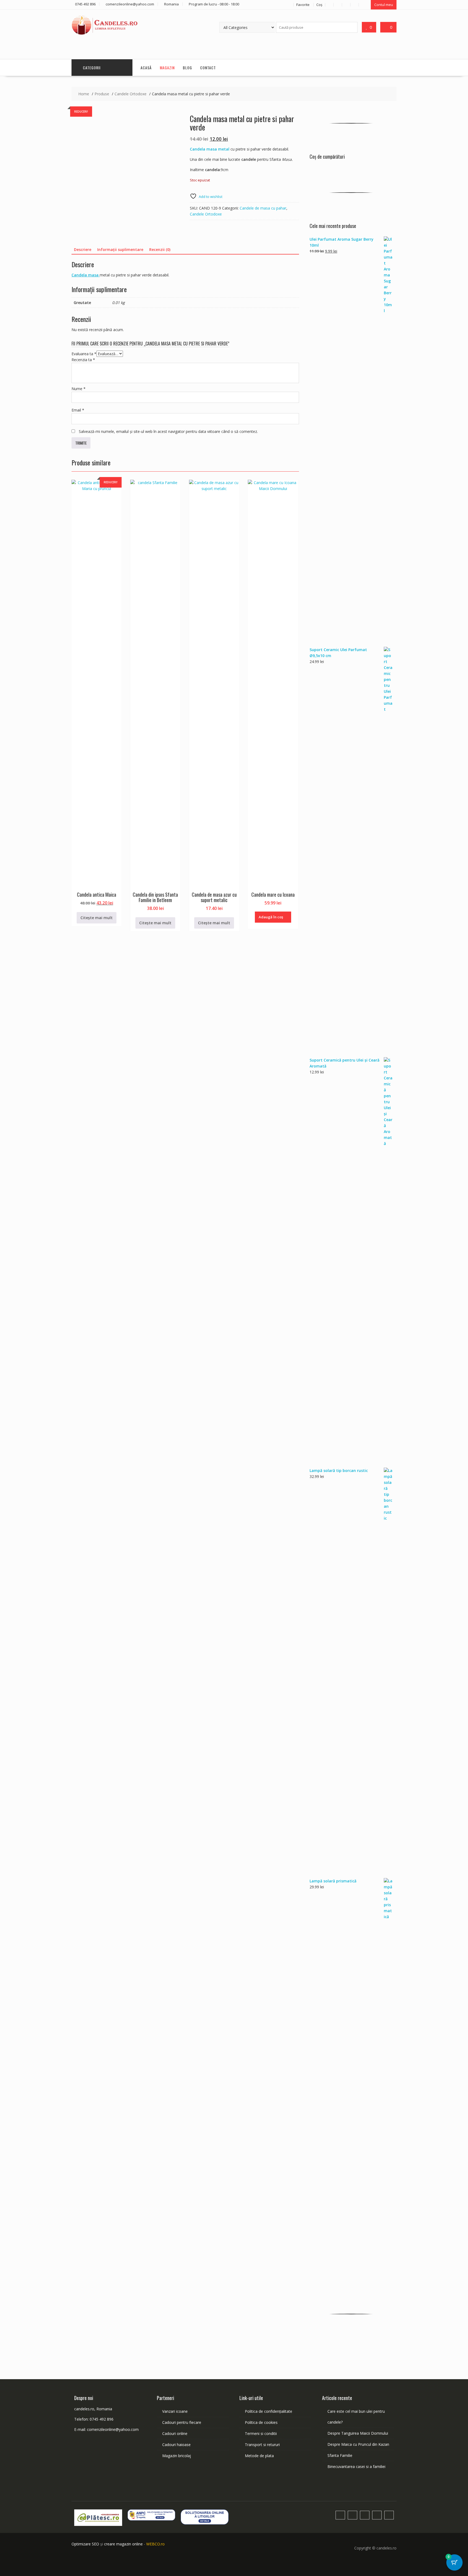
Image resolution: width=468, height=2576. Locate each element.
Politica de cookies (261, 2422)
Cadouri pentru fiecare (182, 2422)
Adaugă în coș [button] (271, 917)
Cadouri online (175, 2433)
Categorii (92, 68)
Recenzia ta (83, 360)
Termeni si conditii (261, 2433)
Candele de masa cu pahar (263, 208)
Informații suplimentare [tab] (120, 249)
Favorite (303, 5)
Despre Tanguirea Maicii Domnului (358, 2433)
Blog (187, 68)
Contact (208, 68)
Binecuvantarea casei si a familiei (356, 2466)
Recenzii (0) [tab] (160, 249)
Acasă (146, 68)
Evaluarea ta (84, 354)
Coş (319, 5)
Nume (79, 389)
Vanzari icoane (175, 2411)
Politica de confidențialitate (269, 2411)
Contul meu (384, 5)
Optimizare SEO (85, 2544)
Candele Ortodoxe (206, 214)
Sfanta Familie (340, 2455)
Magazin (167, 68)
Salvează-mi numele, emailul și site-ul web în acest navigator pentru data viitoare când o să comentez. (168, 431)
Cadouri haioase (176, 2445)
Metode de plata (259, 2456)
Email (78, 410)
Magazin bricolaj (177, 2456)
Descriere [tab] (83, 249)
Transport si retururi (262, 2445)
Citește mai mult (97, 918)
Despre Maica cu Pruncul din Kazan (358, 2444)
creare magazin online (123, 2544)
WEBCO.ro (155, 2544)
